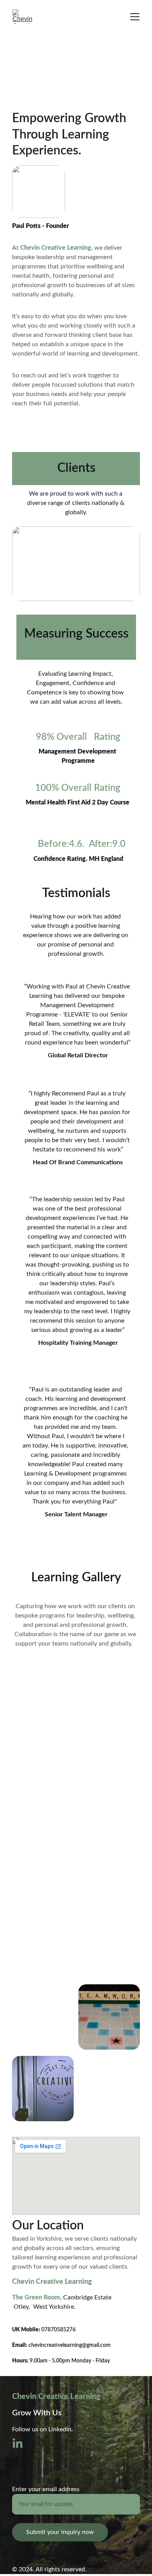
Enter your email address (46, 2489)
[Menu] (135, 17)
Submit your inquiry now (60, 2532)
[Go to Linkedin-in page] (18, 2444)
